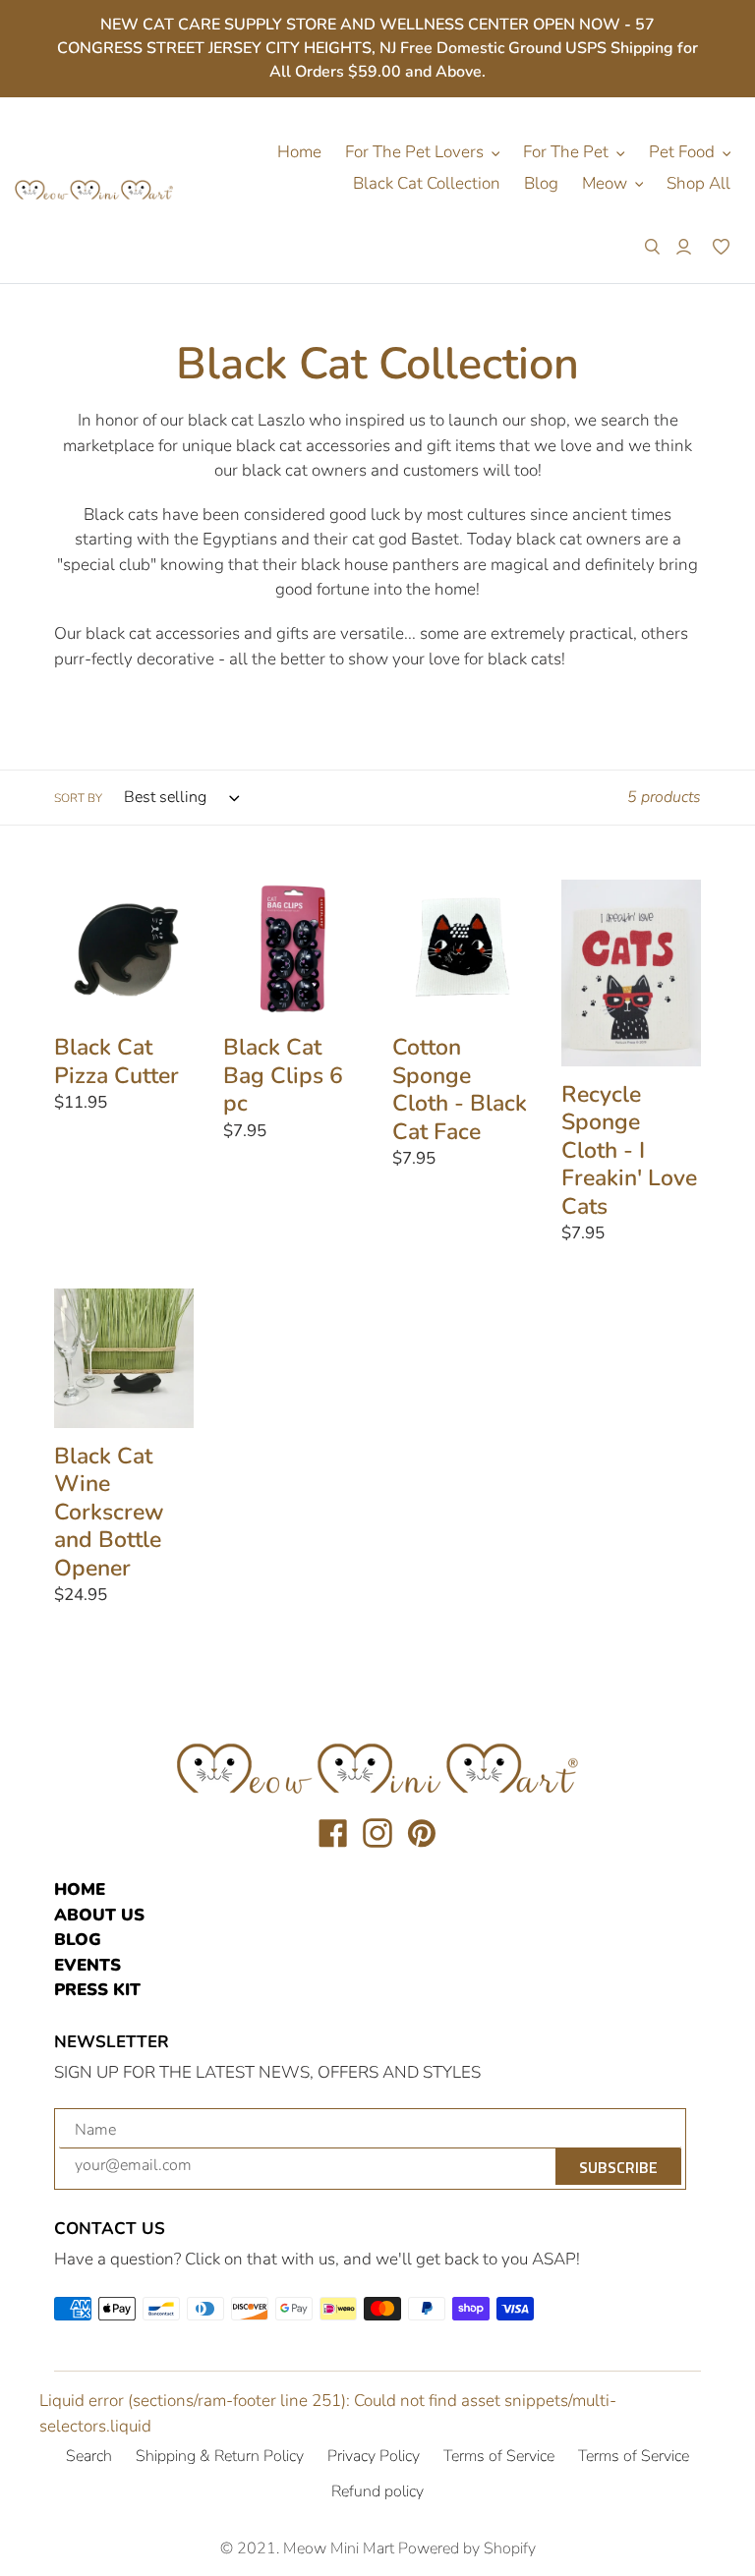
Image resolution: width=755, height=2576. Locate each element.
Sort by (78, 798)
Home (80, 1889)
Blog (78, 1940)
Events (87, 1965)
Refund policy (377, 2491)
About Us (99, 1915)
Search (89, 2456)
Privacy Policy (374, 2456)
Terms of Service (499, 2456)
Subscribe (618, 2167)
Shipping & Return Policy (220, 2456)
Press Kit (97, 1990)
